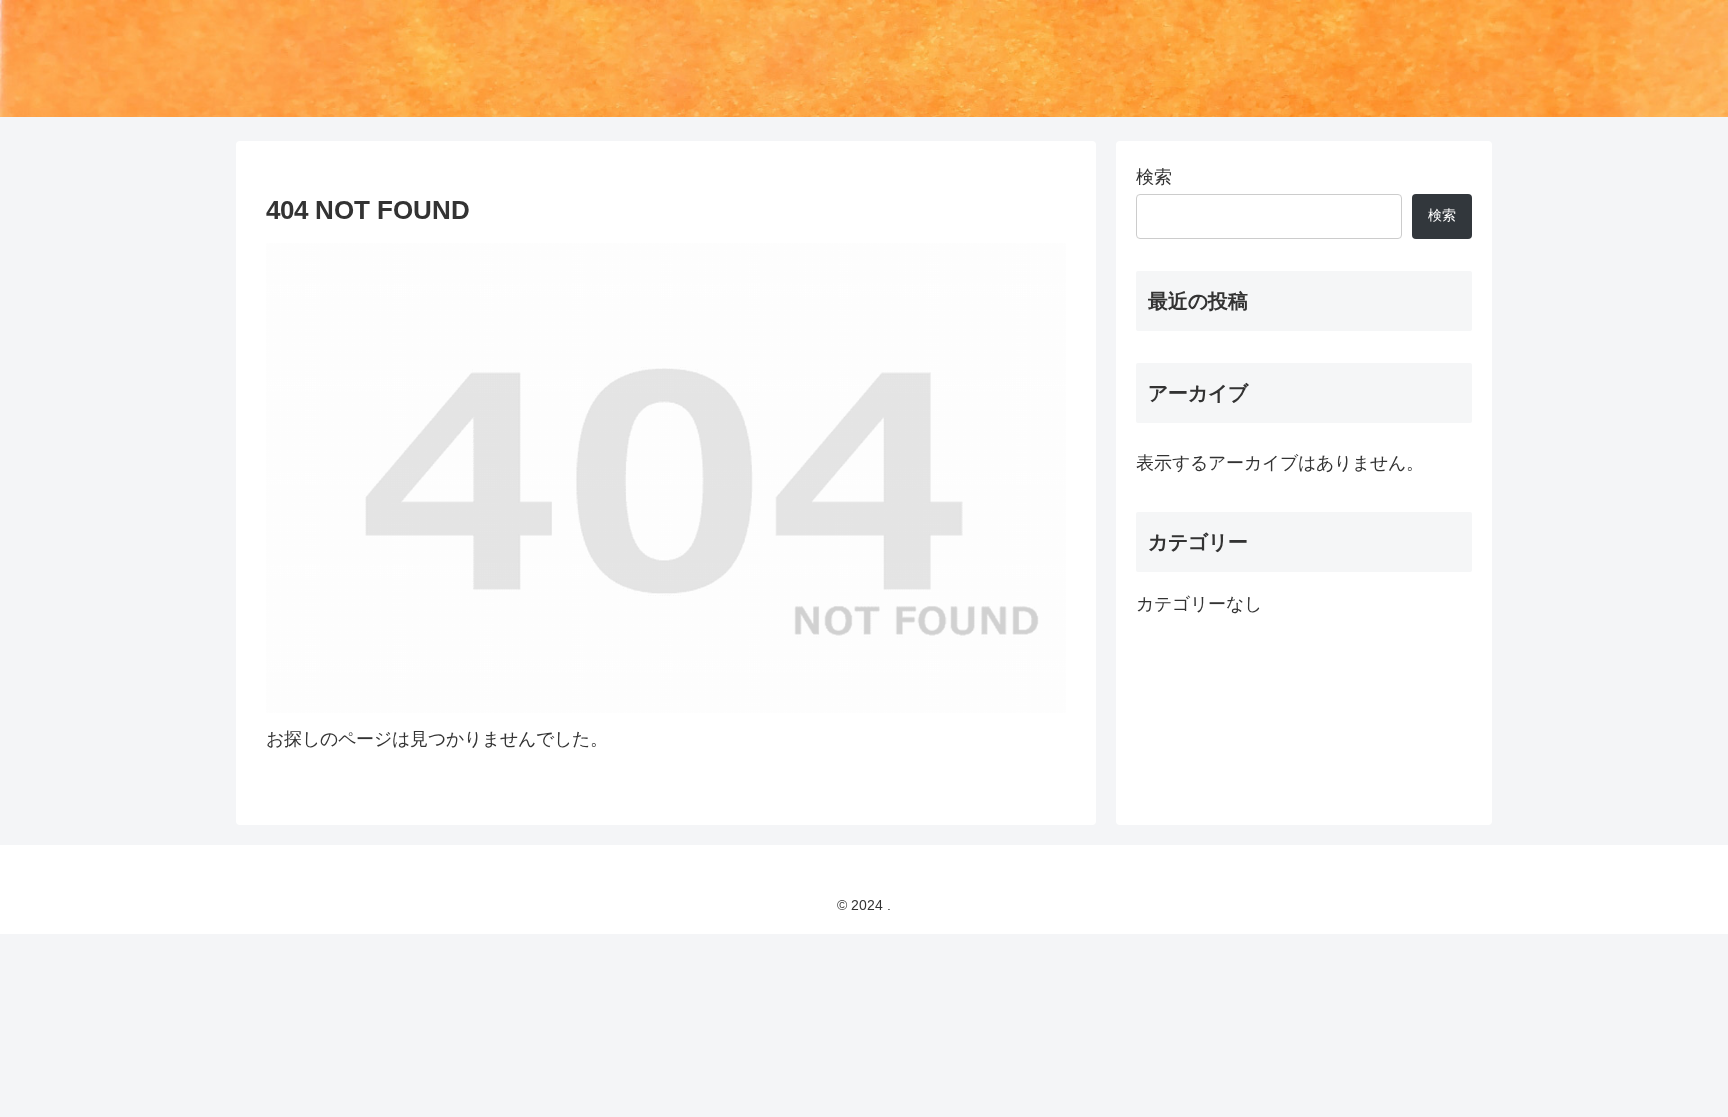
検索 (1154, 177)
